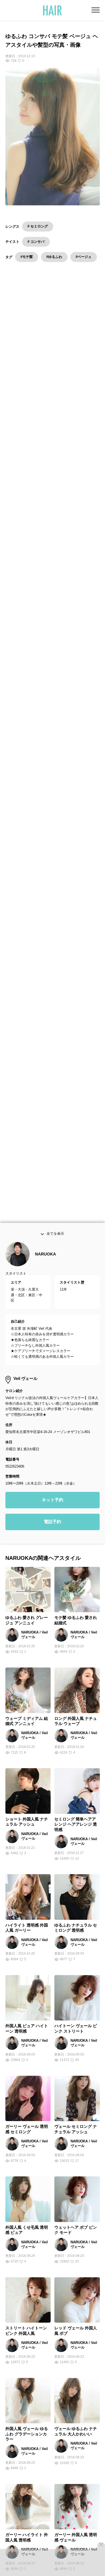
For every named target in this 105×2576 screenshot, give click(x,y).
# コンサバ (36, 242)
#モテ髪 (27, 257)
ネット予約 (52, 1504)
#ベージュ (84, 257)
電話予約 (52, 1526)
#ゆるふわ (54, 257)
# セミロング (38, 226)
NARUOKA (45, 1258)
